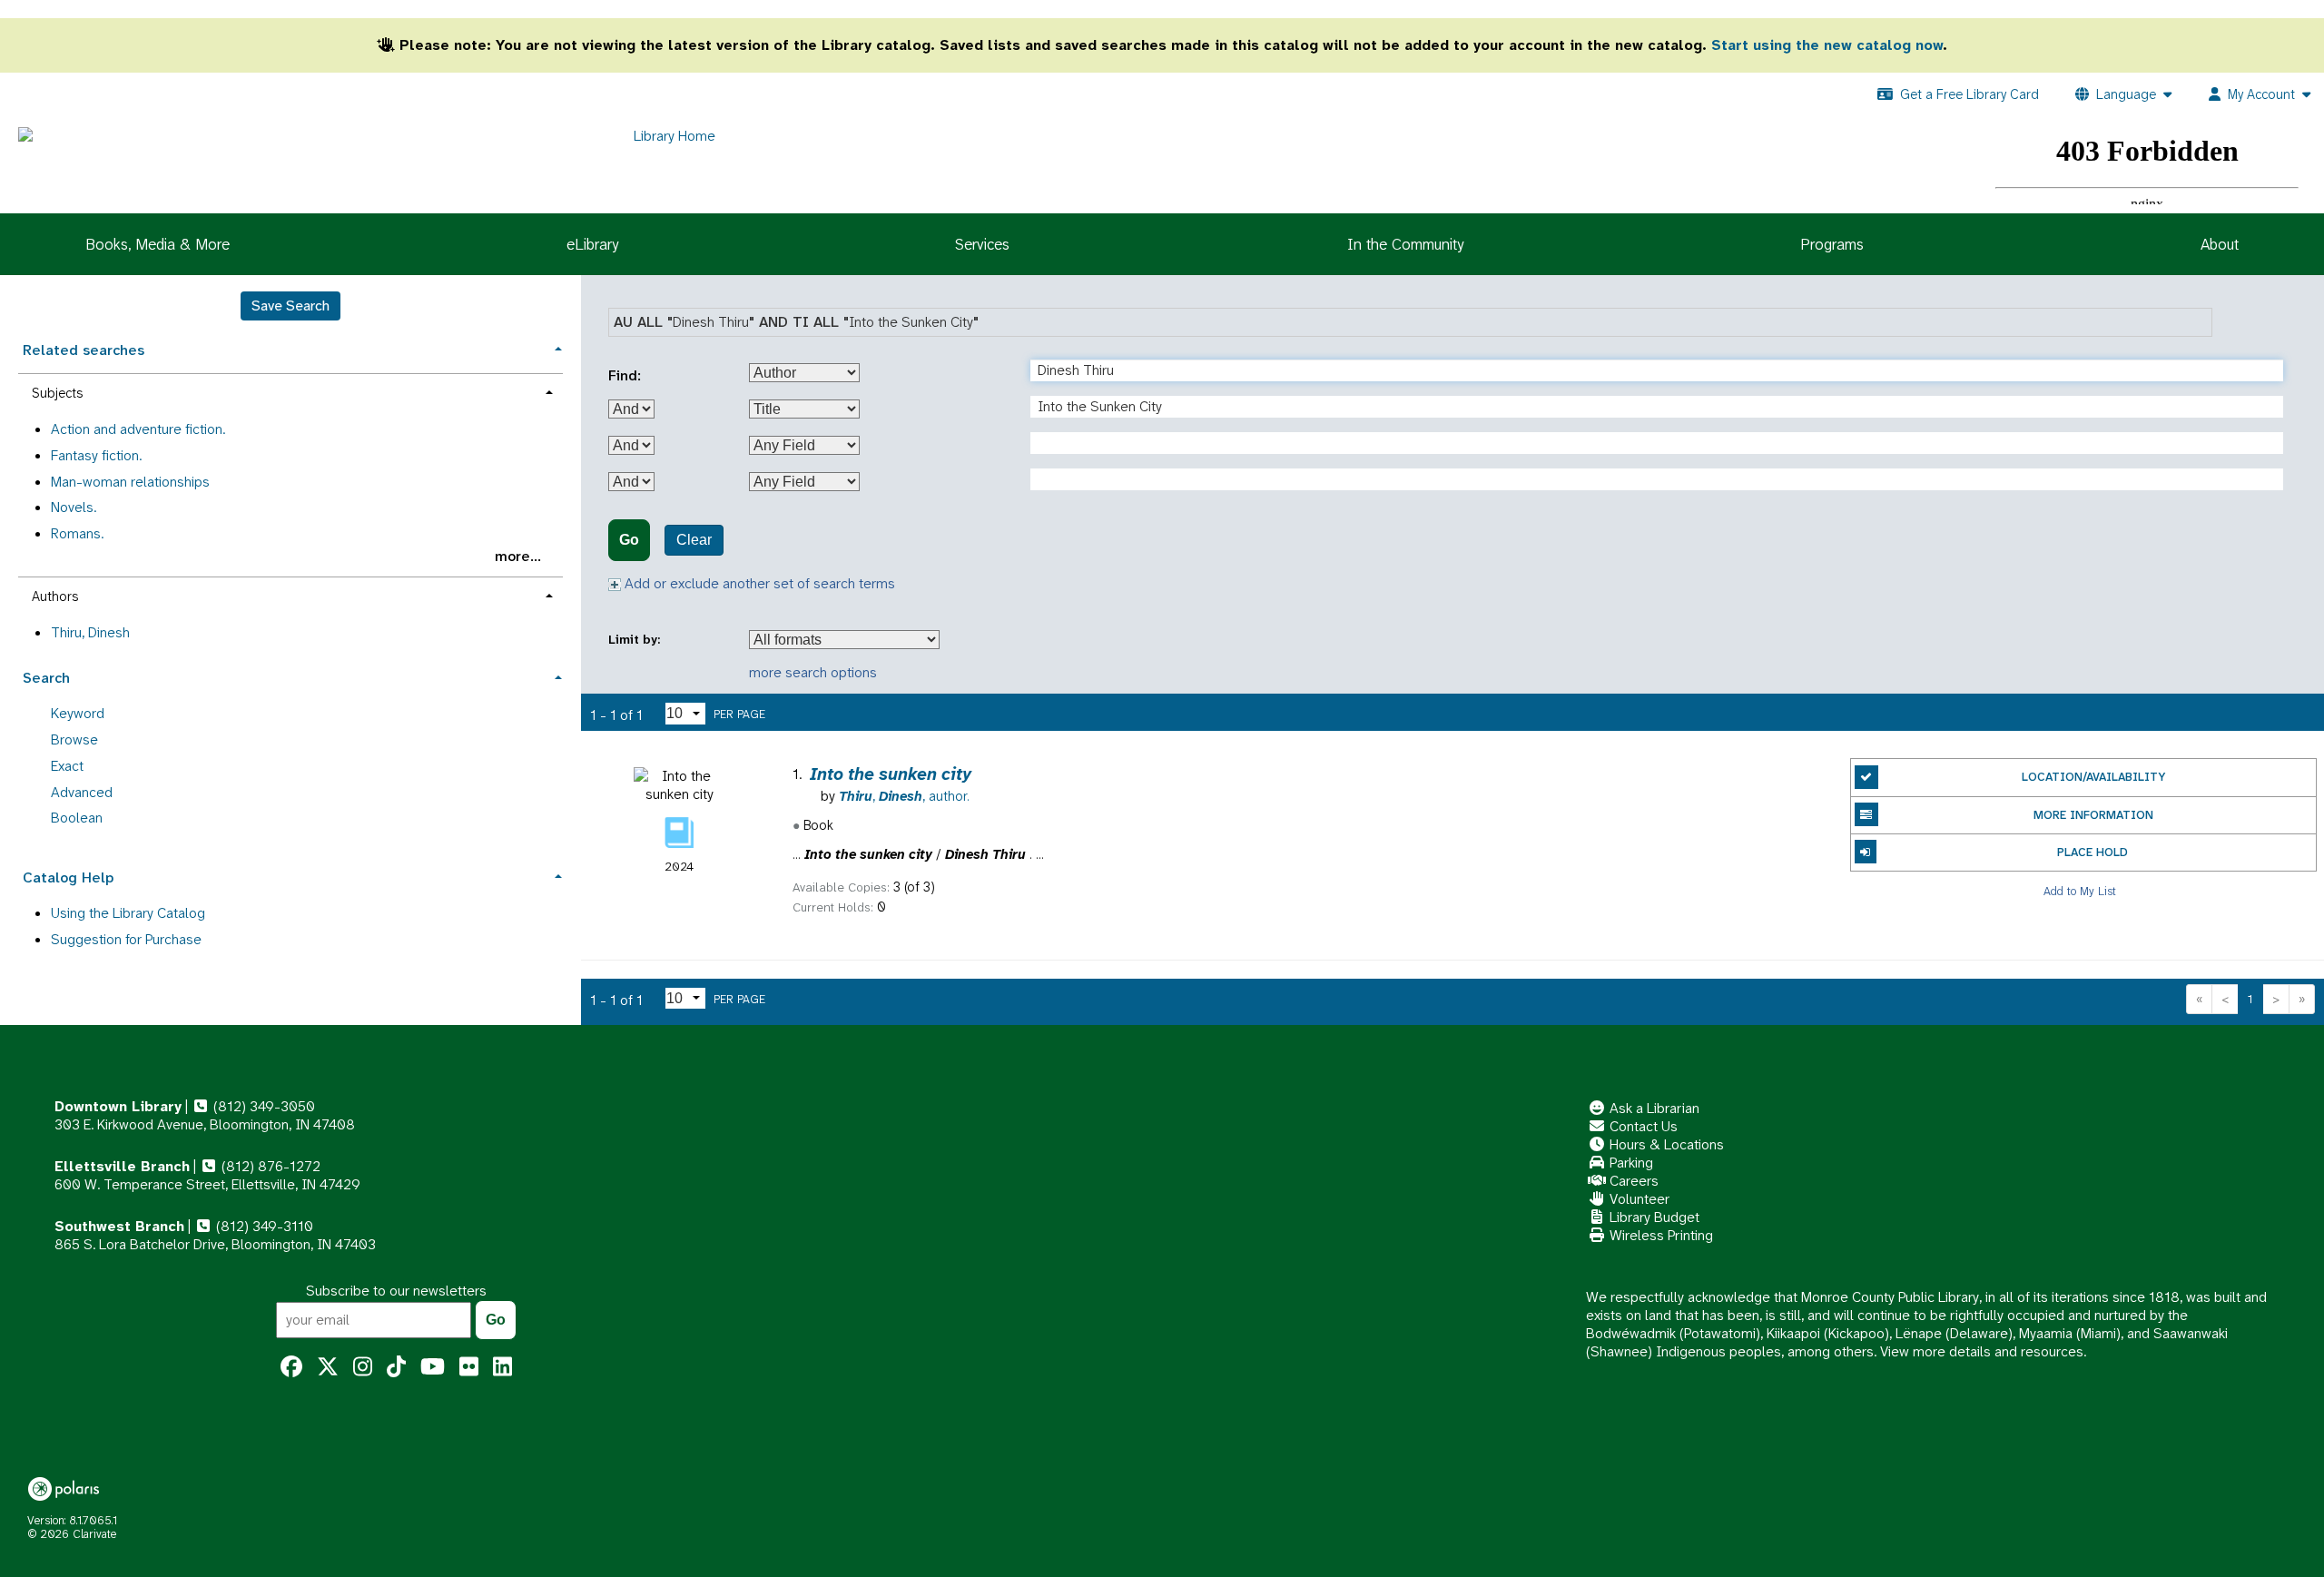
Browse (74, 739)
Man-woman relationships (130, 482)
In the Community (1405, 244)
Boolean (77, 818)
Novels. (74, 507)
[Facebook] (291, 1367)
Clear (694, 540)
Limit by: (636, 640)
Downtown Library (118, 1106)
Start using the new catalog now (1827, 45)
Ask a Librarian (1653, 1108)
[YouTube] (433, 1367)
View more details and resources (1982, 1351)
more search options (813, 672)
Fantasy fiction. (96, 455)
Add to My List (2080, 890)
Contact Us (1642, 1126)
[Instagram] (363, 1367)
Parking (1630, 1163)
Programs (1832, 244)
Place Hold (2093, 852)
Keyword (78, 713)
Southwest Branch (119, 1226)
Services (982, 244)
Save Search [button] (290, 306)
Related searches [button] (84, 350)
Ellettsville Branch (122, 1166)
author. (904, 796)
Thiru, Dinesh (90, 632)
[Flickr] (469, 1367)
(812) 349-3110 (263, 1226)
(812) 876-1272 (269, 1166)
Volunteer (1638, 1199)
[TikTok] (396, 1367)
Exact (67, 766)
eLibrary (592, 244)
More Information (2093, 815)
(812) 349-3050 (262, 1106)
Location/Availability (2093, 777)
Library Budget (1653, 1217)
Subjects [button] (57, 393)
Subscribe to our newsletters (396, 1291)
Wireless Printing (1659, 1235)
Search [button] (46, 678)
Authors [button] (55, 596)
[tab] (290, 348)
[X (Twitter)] (328, 1367)
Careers (1632, 1181)
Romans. (77, 533)
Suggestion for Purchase (126, 939)
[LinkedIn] (502, 1367)
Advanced (82, 792)
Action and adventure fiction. (138, 429)
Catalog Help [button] (68, 877)
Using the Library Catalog (128, 913)
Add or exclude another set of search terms (758, 583)
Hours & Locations (1665, 1144)
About (2220, 244)
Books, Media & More (158, 244)
